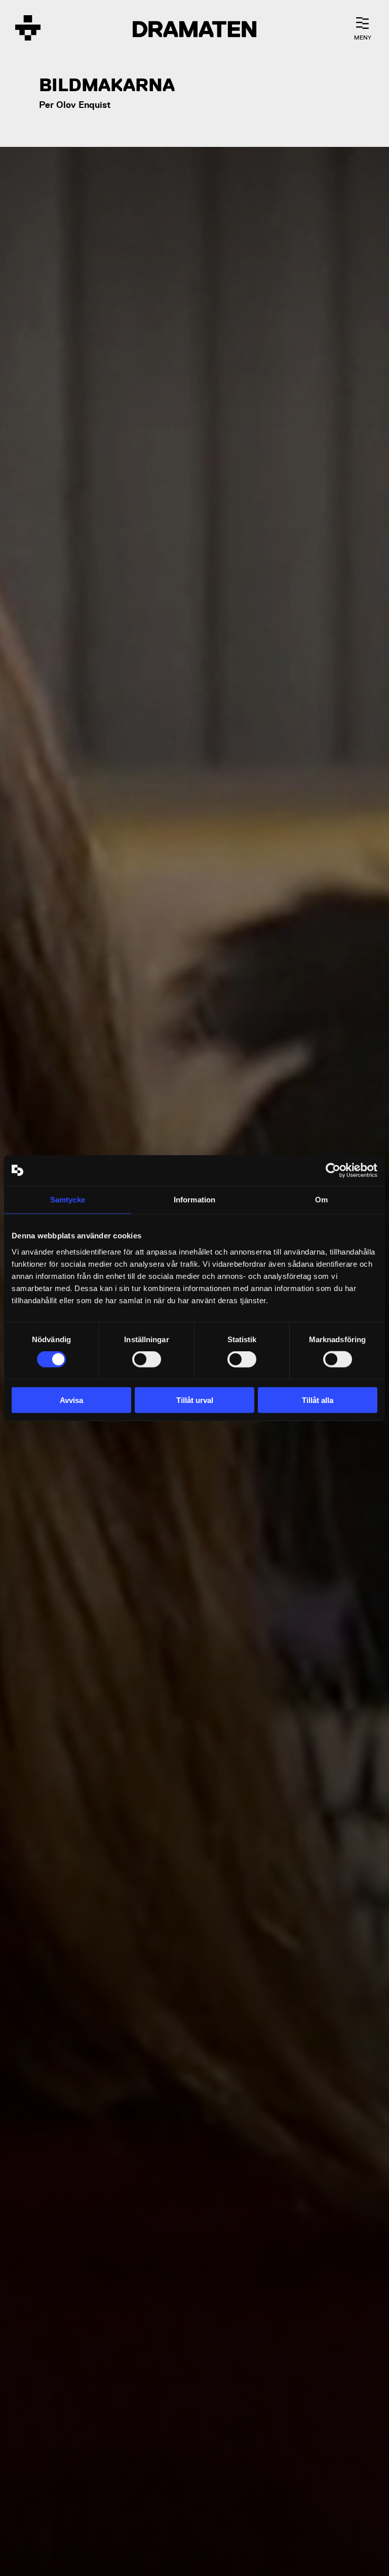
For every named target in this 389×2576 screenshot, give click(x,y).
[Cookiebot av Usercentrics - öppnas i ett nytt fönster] (333, 1170)
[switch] (147, 1359)
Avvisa (71, 1400)
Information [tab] (194, 1200)
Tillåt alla (318, 1400)
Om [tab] (321, 1200)
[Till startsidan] (28, 29)
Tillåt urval (195, 1400)
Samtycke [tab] (68, 1200)
